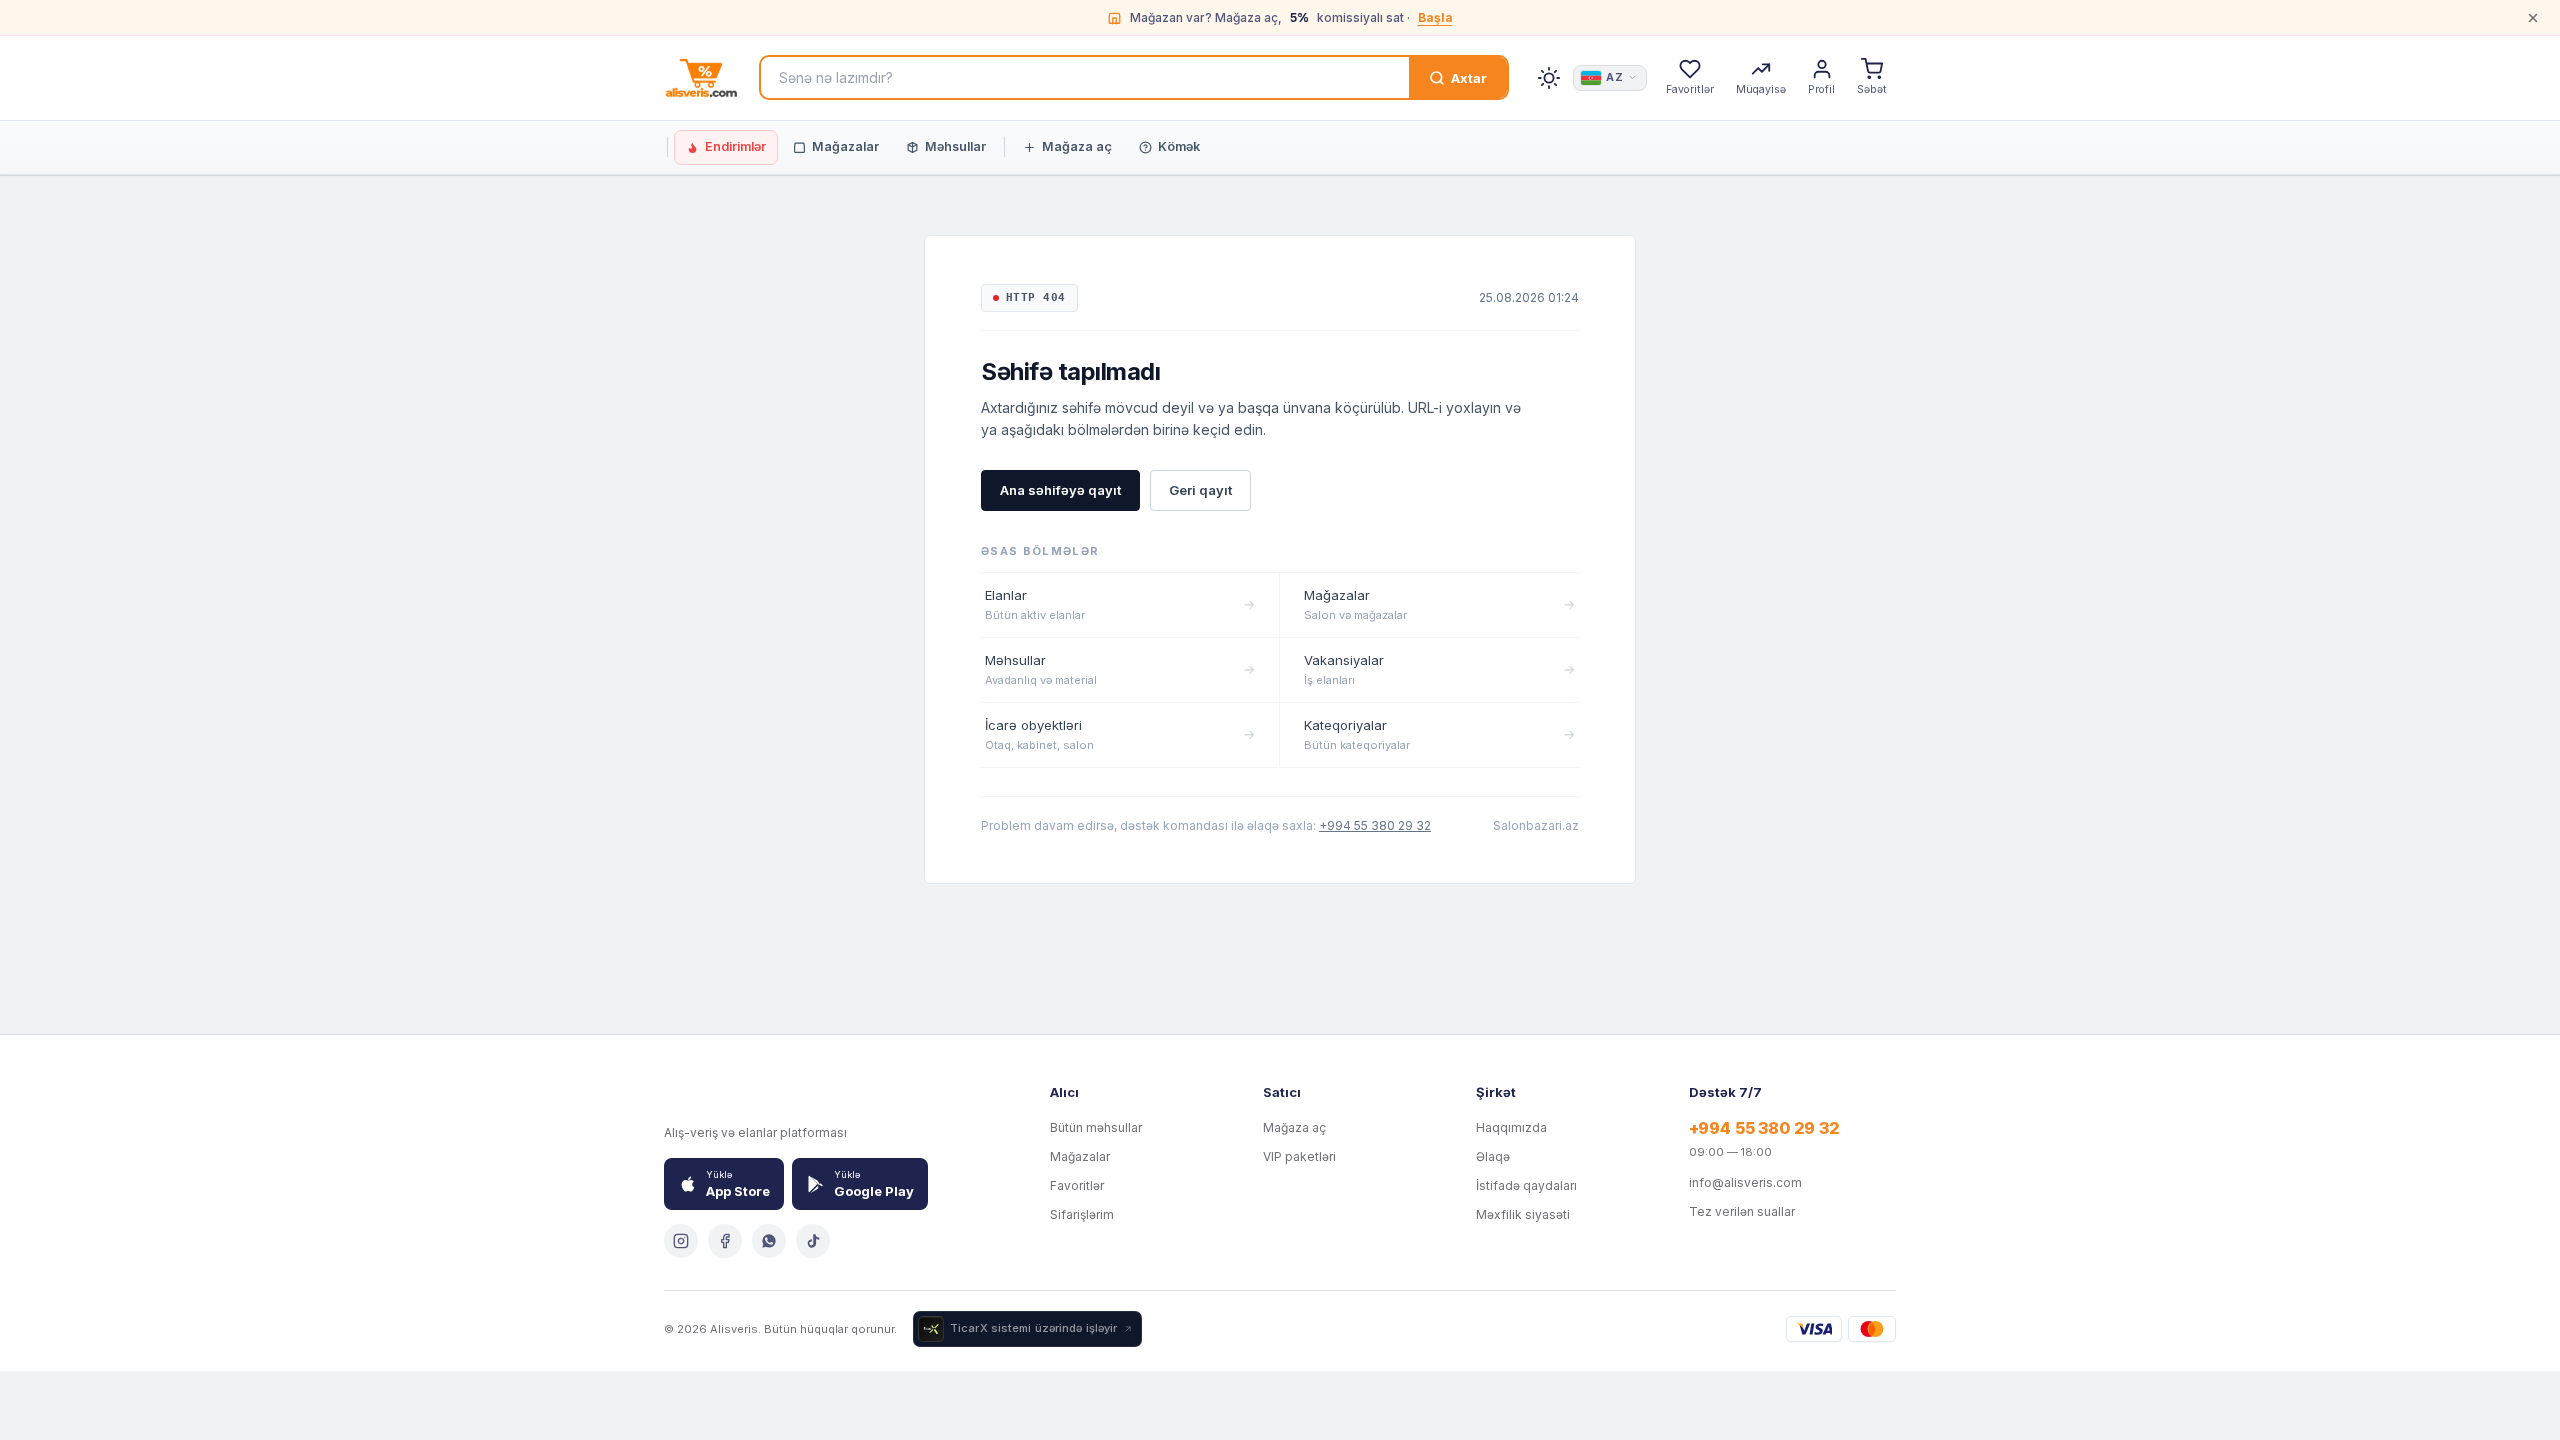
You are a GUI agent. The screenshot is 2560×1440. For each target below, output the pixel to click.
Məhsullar (955, 146)
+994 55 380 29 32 (1375, 825)
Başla (1435, 17)
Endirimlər (735, 146)
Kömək (1179, 146)
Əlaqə (1493, 1156)
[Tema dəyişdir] (1549, 78)
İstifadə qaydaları (1526, 1185)
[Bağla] (2533, 18)
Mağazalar (845, 146)
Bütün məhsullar (1096, 1127)
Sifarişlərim (1082, 1214)
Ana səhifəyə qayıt (1060, 490)
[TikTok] (813, 1241)
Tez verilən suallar (1742, 1211)
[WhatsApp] (769, 1241)
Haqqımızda (1511, 1127)
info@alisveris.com (1745, 1182)
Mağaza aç (1077, 146)
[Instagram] (681, 1241)
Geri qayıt (1200, 490)
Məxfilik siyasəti (1523, 1214)
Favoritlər (1077, 1185)
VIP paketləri (1299, 1156)
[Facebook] (725, 1241)
